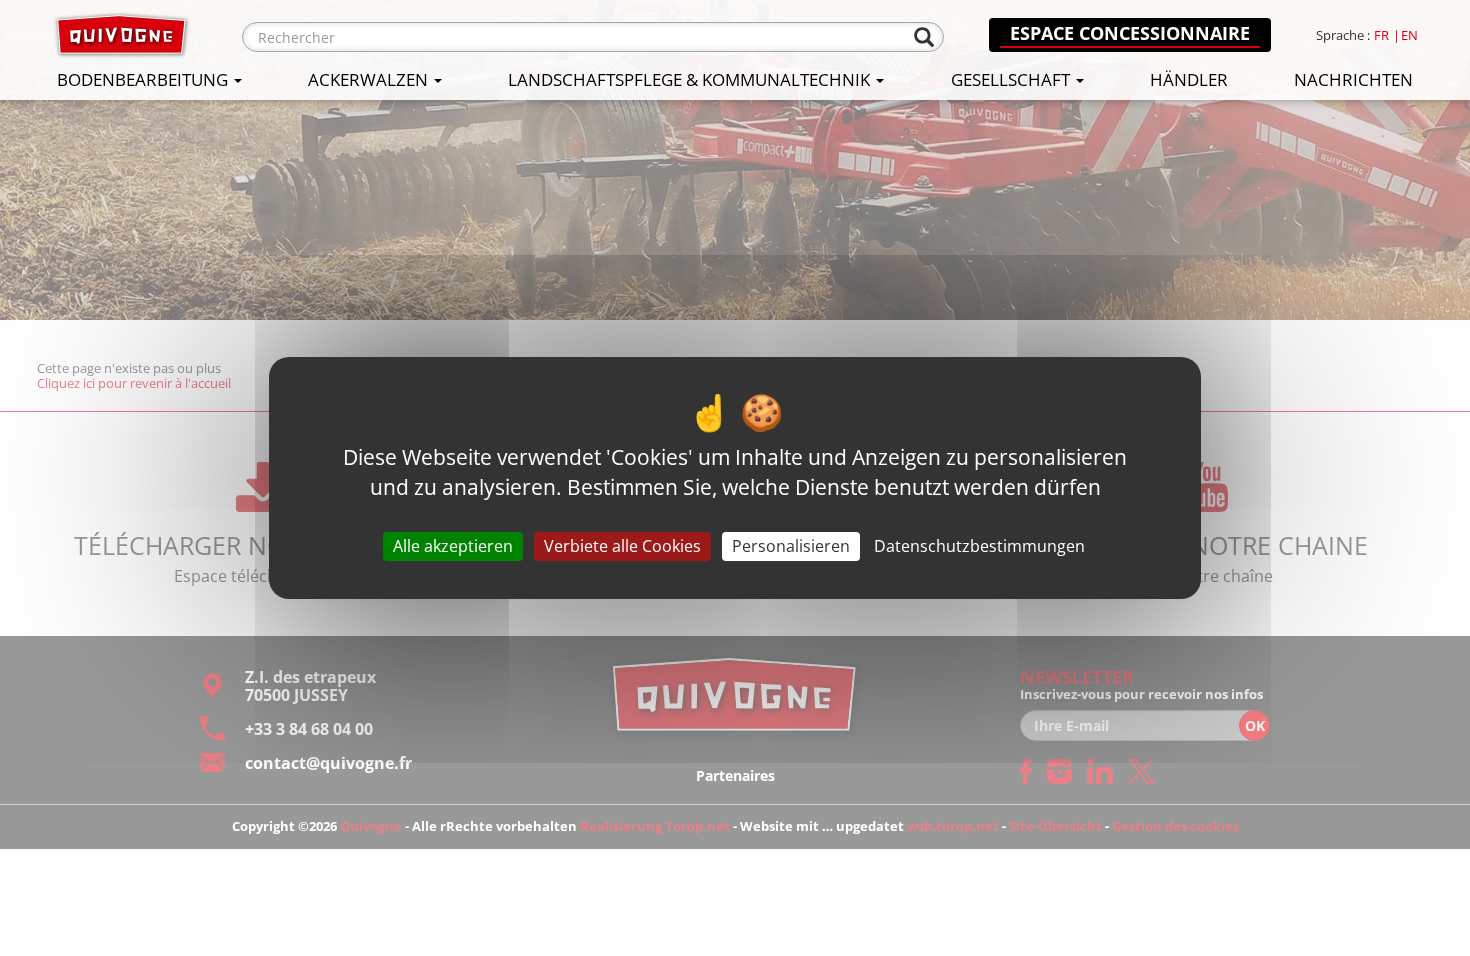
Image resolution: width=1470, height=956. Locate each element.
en (1409, 35)
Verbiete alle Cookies (622, 546)
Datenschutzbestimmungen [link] (979, 546)
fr (1381, 35)
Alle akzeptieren (453, 546)
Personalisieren (791, 546)
